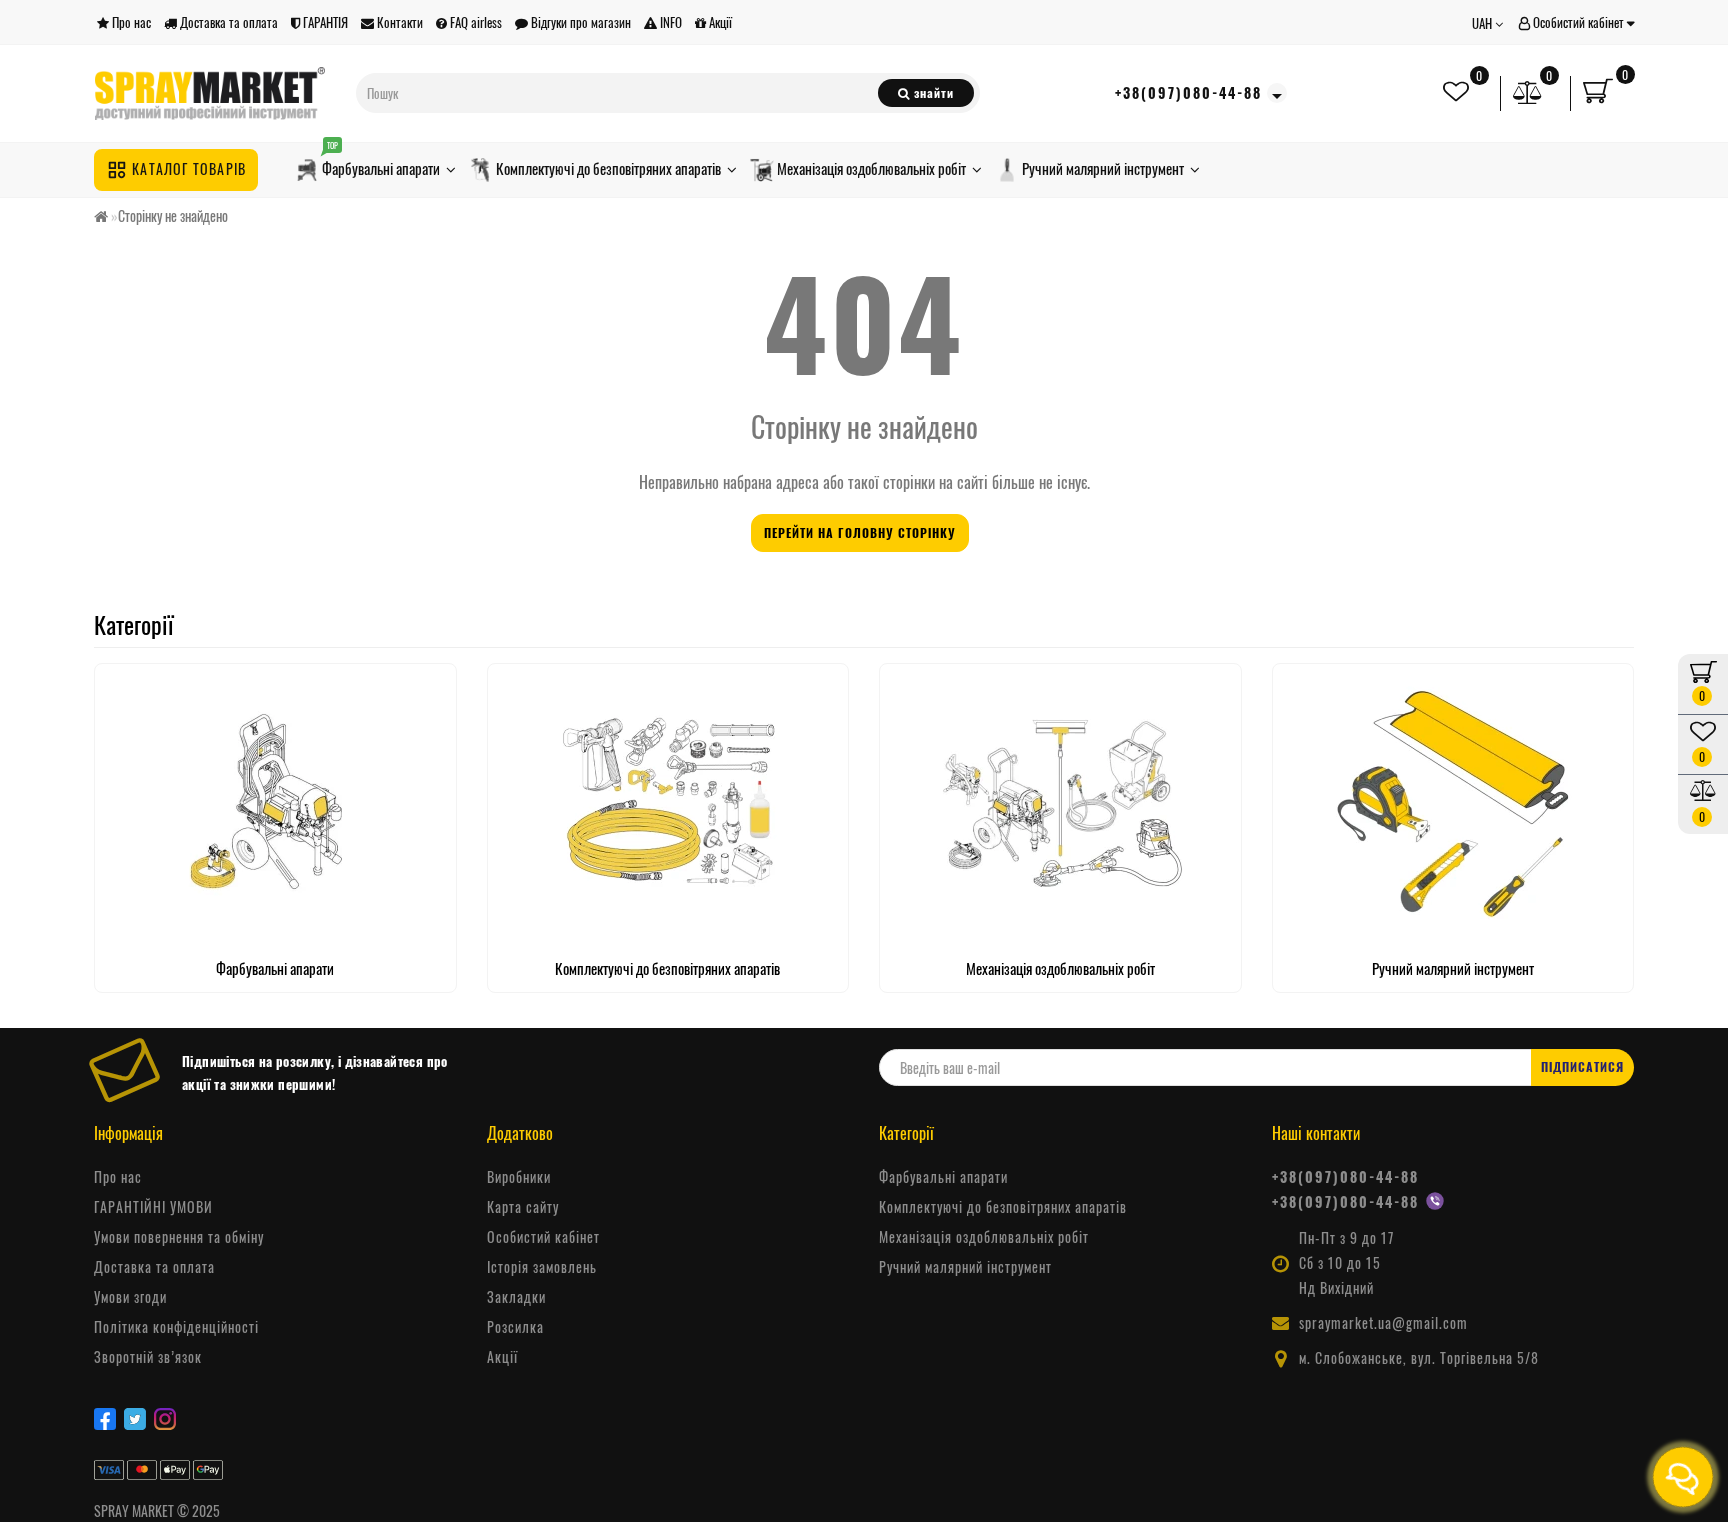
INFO (669, 22)
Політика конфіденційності (176, 1327)
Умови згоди (130, 1297)
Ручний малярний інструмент (1103, 168)
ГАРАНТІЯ (324, 22)
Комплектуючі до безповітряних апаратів (608, 168)
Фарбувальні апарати (381, 164)
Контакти (398, 22)
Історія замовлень (542, 1267)
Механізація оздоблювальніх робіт (871, 168)
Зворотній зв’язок (148, 1357)
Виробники (519, 1177)
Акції (719, 22)
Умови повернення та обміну (179, 1237)
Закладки (516, 1297)
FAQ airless (474, 22)
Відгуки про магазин (579, 22)
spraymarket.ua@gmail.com (1383, 1323)
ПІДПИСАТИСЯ (1582, 1066)
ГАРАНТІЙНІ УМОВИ (153, 1207)
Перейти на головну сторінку (860, 532)
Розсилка (515, 1327)
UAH (1483, 23)
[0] (1528, 93)
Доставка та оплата (227, 22)
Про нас (130, 22)
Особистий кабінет (1578, 22)
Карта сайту (523, 1207)
